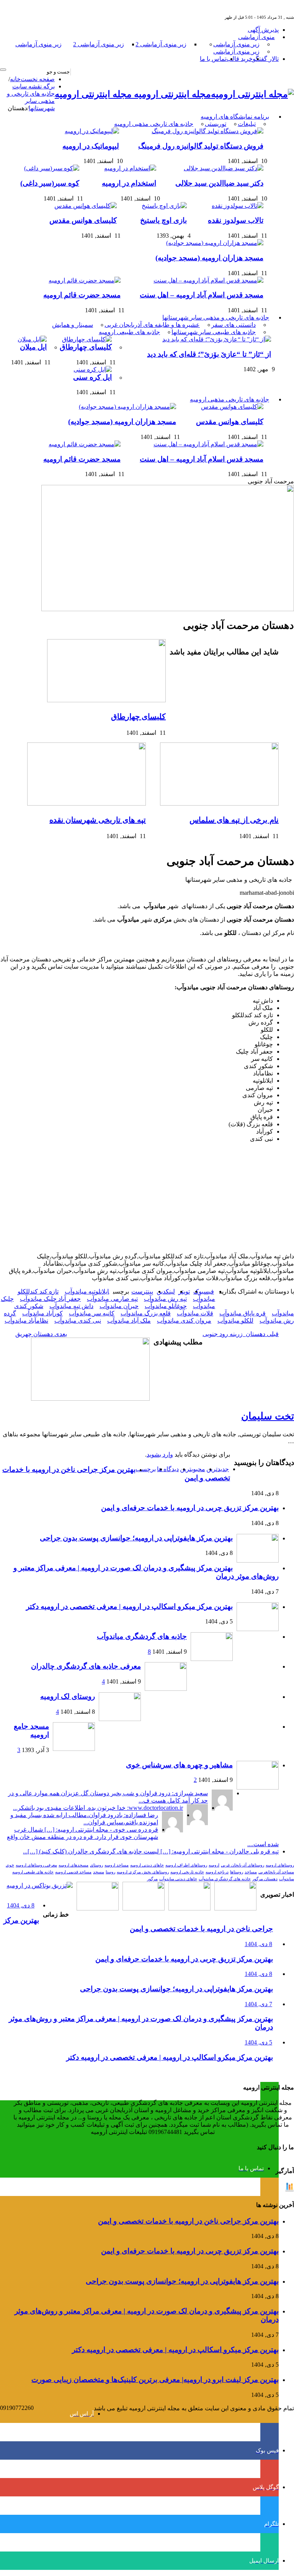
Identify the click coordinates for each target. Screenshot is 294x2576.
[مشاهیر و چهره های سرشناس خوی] (258, 1787)
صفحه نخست (38, 79)
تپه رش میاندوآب (165, 1299)
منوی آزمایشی (256, 37)
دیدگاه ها (168, 1469)
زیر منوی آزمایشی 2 (161, 44)
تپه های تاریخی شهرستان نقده (98, 820)
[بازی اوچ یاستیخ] (162, 206)
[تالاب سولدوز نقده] (236, 206)
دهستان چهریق (41, 1334)
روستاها (237, 1872)
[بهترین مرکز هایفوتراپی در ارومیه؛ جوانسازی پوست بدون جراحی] (235, 1908)
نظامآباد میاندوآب (26, 1321)
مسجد (99, 1872)
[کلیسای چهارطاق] (85, 339)
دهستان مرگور (265, 1879)
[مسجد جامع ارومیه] (74, 1749)
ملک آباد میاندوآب (129, 1321)
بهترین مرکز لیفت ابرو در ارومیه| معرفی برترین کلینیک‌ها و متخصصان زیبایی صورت (155, 2379)
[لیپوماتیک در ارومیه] (90, 131)
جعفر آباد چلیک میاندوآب (50, 1299)
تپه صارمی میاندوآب (112, 1299)
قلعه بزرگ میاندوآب (146, 1313)
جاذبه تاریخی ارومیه (187, 1872)
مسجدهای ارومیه (73, 1865)
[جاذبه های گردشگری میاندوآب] (212, 1659)
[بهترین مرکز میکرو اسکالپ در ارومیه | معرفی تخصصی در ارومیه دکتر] (189, 1908)
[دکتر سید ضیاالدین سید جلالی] (222, 168)
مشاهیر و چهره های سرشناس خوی (179, 1765)
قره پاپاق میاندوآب (243, 1313)
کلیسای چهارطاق (86, 347)
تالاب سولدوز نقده (236, 220)
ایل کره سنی (92, 377)
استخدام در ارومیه (129, 183)
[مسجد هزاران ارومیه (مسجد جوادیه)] (213, 243)
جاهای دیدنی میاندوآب (178, 1879)
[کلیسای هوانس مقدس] (84, 206)
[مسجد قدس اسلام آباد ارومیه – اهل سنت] (207, 280)
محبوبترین (193, 1469)
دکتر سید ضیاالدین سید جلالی (219, 183)
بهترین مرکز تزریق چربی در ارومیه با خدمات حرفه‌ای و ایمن (190, 1508)
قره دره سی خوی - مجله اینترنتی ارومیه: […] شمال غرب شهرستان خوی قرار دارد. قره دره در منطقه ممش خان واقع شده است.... (143, 1837)
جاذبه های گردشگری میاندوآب (142, 1636)
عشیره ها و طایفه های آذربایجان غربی (152, 325)
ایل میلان (33, 347)
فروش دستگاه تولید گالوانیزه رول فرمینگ (201, 146)
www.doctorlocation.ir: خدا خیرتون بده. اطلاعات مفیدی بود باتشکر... (98, 1808)
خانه (15, 79)
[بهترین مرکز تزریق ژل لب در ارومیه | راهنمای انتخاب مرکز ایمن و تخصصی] (98, 1908)
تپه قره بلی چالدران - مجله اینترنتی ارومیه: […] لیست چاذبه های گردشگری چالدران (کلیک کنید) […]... (151, 1851)
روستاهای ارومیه (280, 1865)
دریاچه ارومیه (217, 1872)
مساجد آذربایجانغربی (276, 1872)
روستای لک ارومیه (68, 1696)
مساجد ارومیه (117, 1865)
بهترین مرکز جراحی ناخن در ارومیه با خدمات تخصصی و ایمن (188, 2221)
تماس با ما (213, 59)
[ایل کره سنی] (91, 370)
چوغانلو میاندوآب (166, 1306)
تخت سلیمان (268, 1416)
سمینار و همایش (73, 325)
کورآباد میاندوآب (42, 1313)
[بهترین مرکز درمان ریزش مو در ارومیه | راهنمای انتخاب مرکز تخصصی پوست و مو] (144, 1908)
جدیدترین (218, 1469)
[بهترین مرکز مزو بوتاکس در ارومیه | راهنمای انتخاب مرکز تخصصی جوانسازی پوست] (40, 1885)
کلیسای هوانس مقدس (83, 220)
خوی (10, 1865)
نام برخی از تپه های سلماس (234, 820)
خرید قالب (239, 59)
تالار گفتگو (266, 59)
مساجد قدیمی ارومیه (73, 1872)
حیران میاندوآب (119, 1306)
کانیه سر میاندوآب (92, 1313)
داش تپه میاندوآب (71, 1306)
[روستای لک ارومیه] (120, 1719)
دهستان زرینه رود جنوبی (241, 1334)
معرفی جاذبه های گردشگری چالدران (86, 1666)
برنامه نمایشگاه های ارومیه (235, 117)
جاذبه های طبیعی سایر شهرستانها (214, 332)
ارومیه (214, 1865)
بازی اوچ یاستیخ (163, 220)
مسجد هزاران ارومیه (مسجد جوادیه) (209, 258)
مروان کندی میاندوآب (184, 1321)
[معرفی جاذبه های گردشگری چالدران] (166, 1689)
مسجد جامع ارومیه (31, 1730)
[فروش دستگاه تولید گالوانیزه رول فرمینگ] (206, 131)
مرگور (152, 1879)
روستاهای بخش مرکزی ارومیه (143, 1872)
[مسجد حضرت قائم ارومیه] (83, 280)
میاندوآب (287, 1879)
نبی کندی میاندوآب (78, 1321)
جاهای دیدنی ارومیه (147, 1865)
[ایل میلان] (30, 339)
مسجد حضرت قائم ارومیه (82, 295)
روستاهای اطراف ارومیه (186, 1865)
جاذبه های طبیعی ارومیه (129, 332)
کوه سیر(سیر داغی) (50, 183)
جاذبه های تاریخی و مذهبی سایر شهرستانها (216, 317)
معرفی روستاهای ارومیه (36, 1865)
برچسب (146, 1469)
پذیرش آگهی (263, 30)
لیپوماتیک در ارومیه (91, 146)
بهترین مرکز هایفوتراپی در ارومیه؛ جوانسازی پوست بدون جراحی (136, 1538)
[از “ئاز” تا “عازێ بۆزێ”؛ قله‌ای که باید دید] (215, 339)
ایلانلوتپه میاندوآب (87, 1291)
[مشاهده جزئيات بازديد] (289, 2190)
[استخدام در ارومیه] (128, 168)
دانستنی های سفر (234, 325)
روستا (110, 1872)
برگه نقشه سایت (33, 86)
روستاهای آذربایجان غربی (243, 1865)
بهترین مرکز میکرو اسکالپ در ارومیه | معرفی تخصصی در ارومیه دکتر (129, 1606)
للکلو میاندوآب (235, 1321)
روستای (96, 1865)
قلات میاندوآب (195, 1313)
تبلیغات (247, 124)
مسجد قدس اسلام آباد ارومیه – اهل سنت (202, 295)
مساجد (251, 1872)
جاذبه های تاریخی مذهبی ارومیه (154, 124)
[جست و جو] (3, 70)
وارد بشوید (160, 1454)
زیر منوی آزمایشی (236, 44)
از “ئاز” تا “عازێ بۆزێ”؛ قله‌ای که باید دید (209, 354)
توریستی (216, 124)
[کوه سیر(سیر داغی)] (50, 168)
